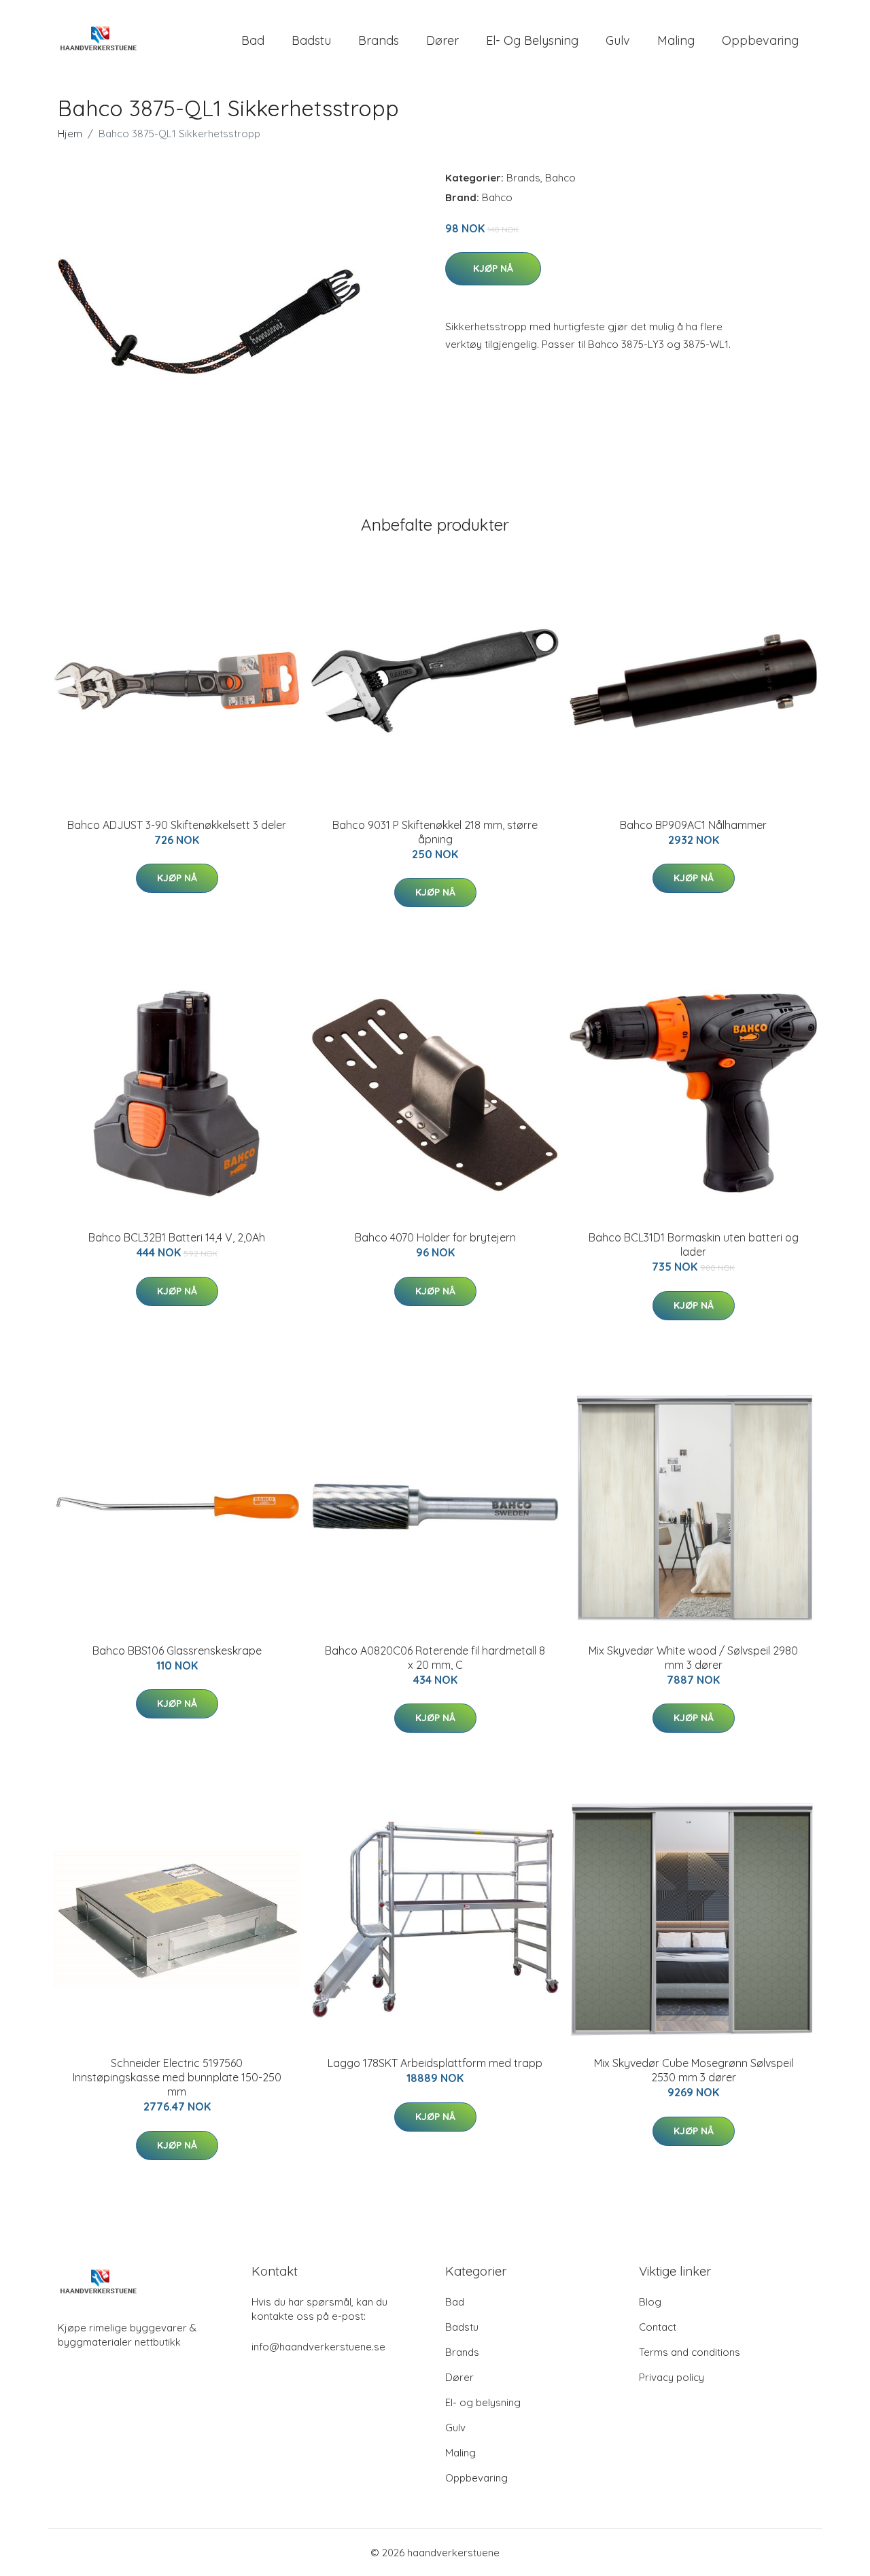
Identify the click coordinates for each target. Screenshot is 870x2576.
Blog (650, 2302)
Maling (676, 40)
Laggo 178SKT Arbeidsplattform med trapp (435, 2063)
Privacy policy (672, 2377)
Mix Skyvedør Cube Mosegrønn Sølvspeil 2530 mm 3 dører (694, 2070)
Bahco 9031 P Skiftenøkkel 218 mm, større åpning (435, 832)
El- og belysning (532, 40)
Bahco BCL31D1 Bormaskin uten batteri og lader (694, 1245)
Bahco (560, 178)
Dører (442, 40)
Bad (253, 40)
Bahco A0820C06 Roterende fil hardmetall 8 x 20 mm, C (435, 1658)
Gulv (618, 40)
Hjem (70, 134)
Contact (658, 2327)
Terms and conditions (690, 2352)
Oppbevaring (760, 40)
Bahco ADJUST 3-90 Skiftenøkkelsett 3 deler (177, 825)
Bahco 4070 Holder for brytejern (435, 1237)
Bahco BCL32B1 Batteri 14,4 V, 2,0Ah (177, 1237)
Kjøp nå (493, 268)
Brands (379, 40)
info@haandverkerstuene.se (318, 2347)
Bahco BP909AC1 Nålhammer (693, 825)
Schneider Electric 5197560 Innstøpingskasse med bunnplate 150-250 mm (177, 2077)
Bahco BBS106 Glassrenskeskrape (177, 1651)
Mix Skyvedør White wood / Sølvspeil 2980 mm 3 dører (693, 1658)
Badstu (311, 40)
